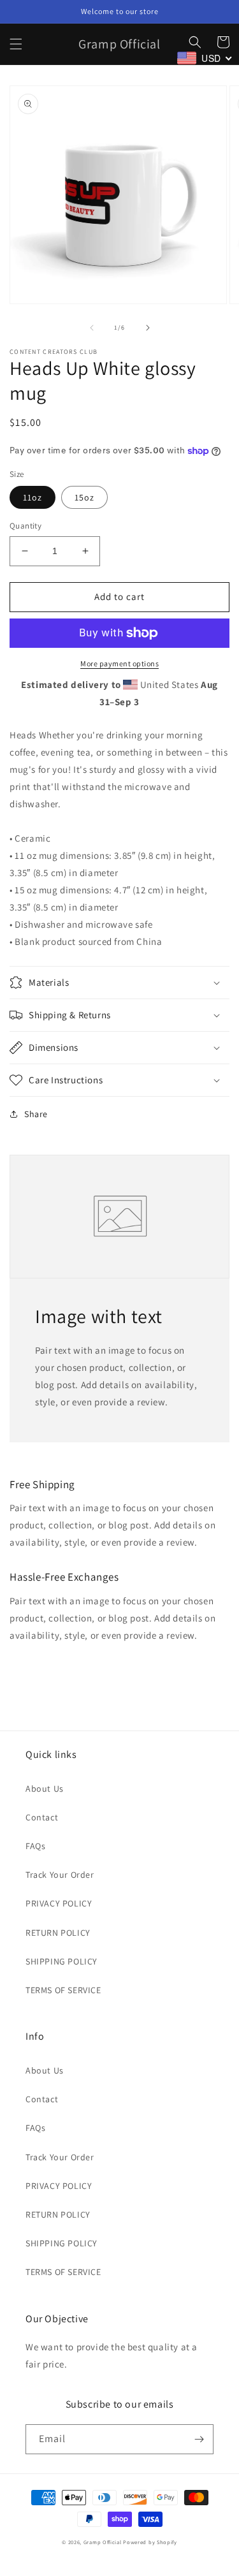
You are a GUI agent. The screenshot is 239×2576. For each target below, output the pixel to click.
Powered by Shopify (150, 2542)
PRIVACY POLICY (59, 1903)
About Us (45, 1789)
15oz (84, 497)
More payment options (119, 663)
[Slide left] (92, 328)
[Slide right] (148, 328)
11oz (33, 497)
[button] (16, 44)
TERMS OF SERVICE (63, 1990)
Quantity (25, 526)
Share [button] (36, 1114)
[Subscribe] (199, 2439)
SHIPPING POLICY (62, 1961)
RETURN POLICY (58, 1933)
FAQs (35, 1846)
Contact (42, 1817)
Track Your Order (60, 1875)
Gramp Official (103, 2542)
